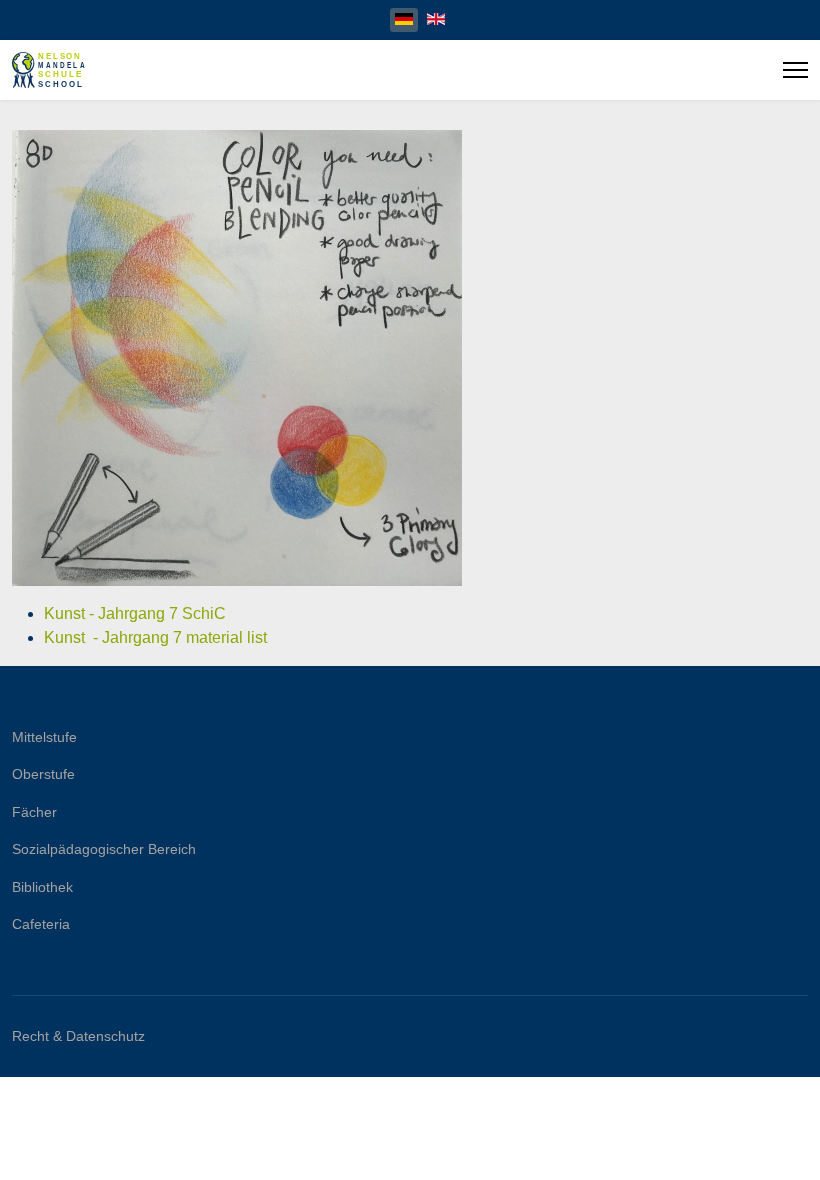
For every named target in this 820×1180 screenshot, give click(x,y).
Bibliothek (42, 887)
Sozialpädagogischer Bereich (104, 849)
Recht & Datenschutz (78, 1036)
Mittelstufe (44, 737)
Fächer (34, 812)
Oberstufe (43, 774)
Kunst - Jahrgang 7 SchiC (137, 613)
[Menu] (795, 70)
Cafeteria (41, 924)
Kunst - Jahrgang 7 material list (155, 637)
